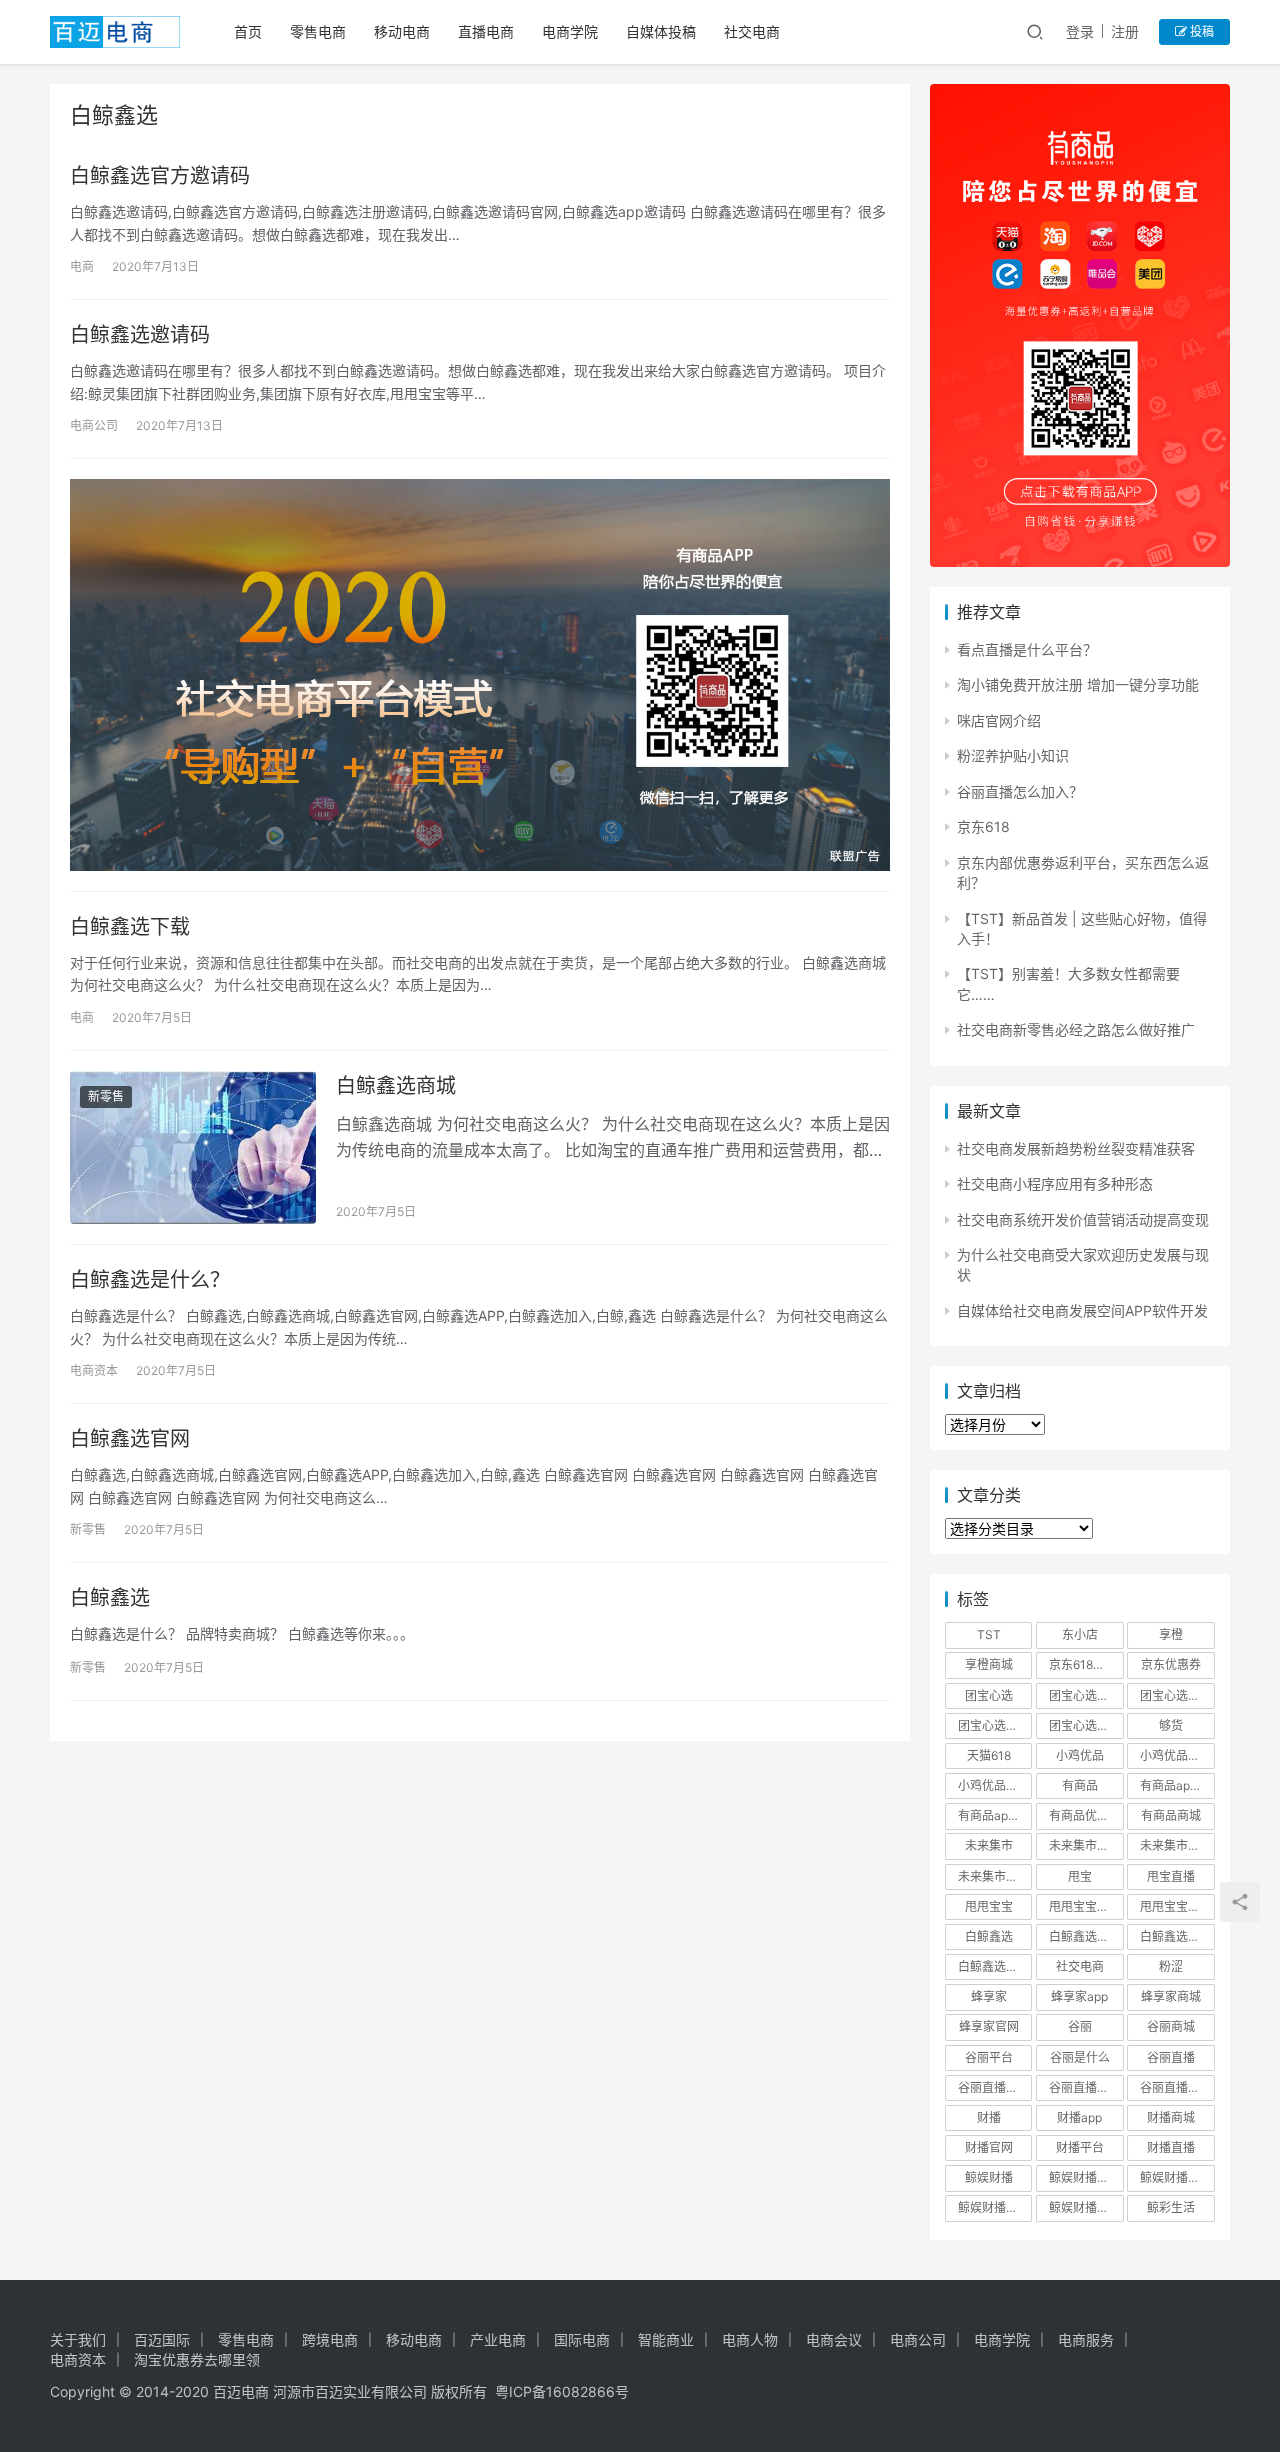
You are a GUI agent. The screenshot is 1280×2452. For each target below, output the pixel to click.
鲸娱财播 (989, 2177)
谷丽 (1080, 2026)
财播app (1079, 2117)
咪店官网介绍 (999, 720)
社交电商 (752, 31)
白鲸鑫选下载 (130, 927)
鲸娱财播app (1083, 2177)
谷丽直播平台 (1085, 2087)
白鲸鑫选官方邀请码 (160, 176)
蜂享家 (989, 1996)
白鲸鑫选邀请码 (140, 335)
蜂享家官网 (989, 2026)
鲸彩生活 (1171, 2207)
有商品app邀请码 (995, 1815)
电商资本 (94, 1370)
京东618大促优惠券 (1086, 1664)
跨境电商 (330, 2339)
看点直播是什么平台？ (1027, 649)
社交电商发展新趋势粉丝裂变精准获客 (1076, 1148)
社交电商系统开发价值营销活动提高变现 (1083, 1219)
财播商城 (1171, 2117)
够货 (1171, 1725)
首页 (248, 31)
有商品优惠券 (1085, 1815)
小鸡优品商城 (1176, 1755)
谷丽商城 (1171, 2026)
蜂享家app (1079, 1996)
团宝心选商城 (1085, 1695)
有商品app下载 (1177, 1785)
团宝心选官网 (994, 1725)
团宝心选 (989, 1695)
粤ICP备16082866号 (562, 2391)
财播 (989, 2117)
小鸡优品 (1080, 1755)
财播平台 (1080, 2147)
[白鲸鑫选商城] (193, 1148)
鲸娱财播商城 (1176, 2177)
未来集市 (989, 1845)
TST (989, 1634)
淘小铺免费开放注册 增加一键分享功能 (1078, 684)
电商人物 (750, 2339)
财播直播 (1171, 2147)
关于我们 (78, 2339)
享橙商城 (989, 1664)
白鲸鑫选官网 (130, 1439)
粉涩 (1171, 1966)
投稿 (1200, 31)
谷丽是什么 (1080, 2057)
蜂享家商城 (1171, 1996)
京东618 (983, 826)
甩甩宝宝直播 (1176, 1906)
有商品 (1080, 1785)
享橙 (1171, 1634)
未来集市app (1083, 1845)
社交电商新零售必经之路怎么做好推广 (1076, 1029)
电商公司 (94, 425)
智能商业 (666, 2339)
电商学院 (570, 31)
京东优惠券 (1171, 1664)
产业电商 (498, 2339)
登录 (1080, 31)
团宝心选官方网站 (1177, 1695)
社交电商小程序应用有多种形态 (1055, 1183)
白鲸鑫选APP (1085, 1936)
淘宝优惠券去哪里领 (197, 2359)
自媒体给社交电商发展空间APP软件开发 (1082, 1310)
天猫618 (989, 1755)
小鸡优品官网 (994, 1785)
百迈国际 (162, 2339)
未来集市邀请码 (995, 1876)
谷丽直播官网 (994, 2087)
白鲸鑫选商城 (396, 1086)
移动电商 (402, 31)
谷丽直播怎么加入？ (1020, 791)
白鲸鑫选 (110, 1598)
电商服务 (1086, 2339)
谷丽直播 (1171, 2057)
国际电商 (582, 2339)
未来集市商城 (1176, 1845)
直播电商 (486, 31)
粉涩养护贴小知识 (1013, 755)
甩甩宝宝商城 (1085, 1906)
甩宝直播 (1171, 1876)
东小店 (1080, 1634)
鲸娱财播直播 (1085, 2207)
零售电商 (318, 31)
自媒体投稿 (661, 31)
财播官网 (989, 2147)
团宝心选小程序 (1086, 1725)
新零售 (106, 1096)
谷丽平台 (989, 2057)
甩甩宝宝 (989, 1906)
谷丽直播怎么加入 (1177, 2087)
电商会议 (834, 2339)
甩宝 (1080, 1876)
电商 (82, 266)
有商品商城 (1171, 1815)
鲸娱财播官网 (994, 2207)
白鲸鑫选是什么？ (150, 1280)
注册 (1125, 31)
